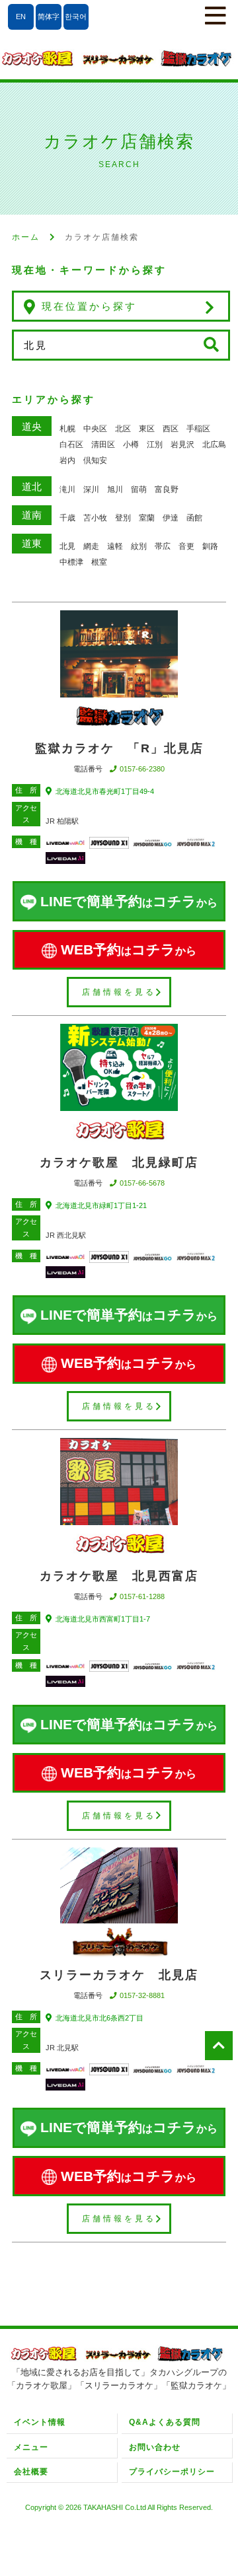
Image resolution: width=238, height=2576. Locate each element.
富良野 (167, 489)
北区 (123, 429)
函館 (194, 518)
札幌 (67, 429)
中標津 (71, 562)
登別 (123, 518)
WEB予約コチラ (129, 949)
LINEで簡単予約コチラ (129, 901)
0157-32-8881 (142, 1995)
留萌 (139, 489)
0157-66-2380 (142, 769)
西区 (171, 429)
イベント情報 (40, 2422)
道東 (32, 543)
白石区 (71, 445)
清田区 (103, 445)
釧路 (210, 546)
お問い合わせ (155, 2447)
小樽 (131, 445)
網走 (91, 546)
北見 (67, 546)
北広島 (214, 445)
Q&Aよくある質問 (165, 2422)
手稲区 (198, 429)
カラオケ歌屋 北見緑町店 (119, 1163)
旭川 (115, 489)
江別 (155, 445)
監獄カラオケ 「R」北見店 (119, 748)
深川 (91, 489)
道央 (32, 426)
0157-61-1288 (142, 1596)
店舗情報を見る (119, 992)
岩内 (67, 460)
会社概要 (31, 2472)
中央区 (95, 429)
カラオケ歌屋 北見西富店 (119, 1576)
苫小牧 (95, 518)
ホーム (26, 237)
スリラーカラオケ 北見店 (119, 1975)
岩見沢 (182, 445)
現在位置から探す (89, 306)
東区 (147, 429)
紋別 (139, 546)
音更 (186, 546)
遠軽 (115, 546)
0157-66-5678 (142, 1183)
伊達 (171, 518)
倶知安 (95, 460)
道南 (32, 515)
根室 (99, 562)
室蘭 (147, 518)
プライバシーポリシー (172, 2472)
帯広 (163, 546)
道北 (32, 486)
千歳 (67, 518)
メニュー (31, 2447)
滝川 (67, 489)
